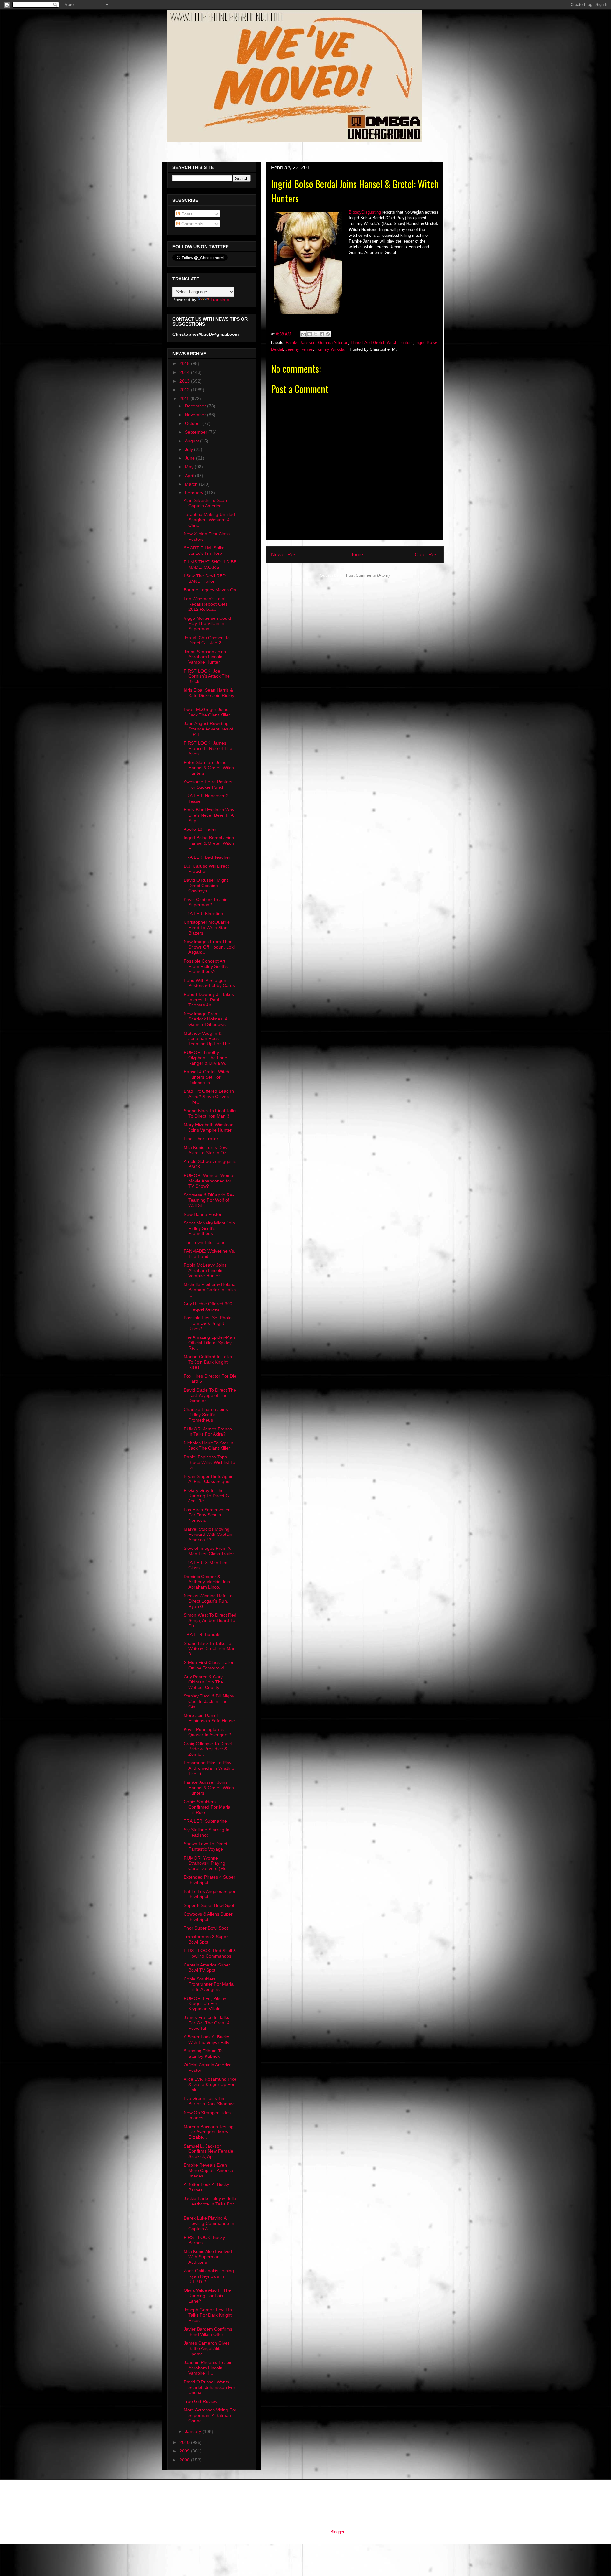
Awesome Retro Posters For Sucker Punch (208, 784)
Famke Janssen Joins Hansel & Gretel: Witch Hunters (209, 1788)
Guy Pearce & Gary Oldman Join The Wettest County (203, 1682)
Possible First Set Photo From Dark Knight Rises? (208, 1323)
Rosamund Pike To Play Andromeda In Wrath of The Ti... (210, 1768)
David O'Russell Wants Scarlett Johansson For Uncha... (209, 2387)
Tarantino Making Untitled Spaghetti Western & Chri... (209, 520)
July (190, 449)
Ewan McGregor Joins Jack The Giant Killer (207, 712)
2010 (185, 2442)
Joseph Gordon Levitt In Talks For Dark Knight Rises (208, 2315)
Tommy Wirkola (330, 349)
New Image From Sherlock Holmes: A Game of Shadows (205, 1019)
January (194, 2431)
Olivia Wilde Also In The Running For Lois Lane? (207, 2296)
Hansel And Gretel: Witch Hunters (382, 343)
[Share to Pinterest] (328, 334)
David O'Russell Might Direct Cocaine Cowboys (206, 886)
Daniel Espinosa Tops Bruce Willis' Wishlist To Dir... (209, 1462)
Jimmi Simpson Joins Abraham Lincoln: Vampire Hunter (205, 657)
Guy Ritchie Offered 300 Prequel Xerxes (208, 1306)
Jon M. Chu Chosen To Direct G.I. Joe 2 (207, 640)
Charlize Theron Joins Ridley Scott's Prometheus (206, 1415)
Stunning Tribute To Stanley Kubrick (203, 2054)
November (196, 415)
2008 (185, 2460)
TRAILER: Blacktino (203, 914)
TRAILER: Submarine (205, 1821)
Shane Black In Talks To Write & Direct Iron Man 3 (210, 1649)
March (192, 484)
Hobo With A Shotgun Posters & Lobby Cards (209, 983)
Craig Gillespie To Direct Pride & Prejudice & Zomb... (208, 1749)
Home (356, 555)
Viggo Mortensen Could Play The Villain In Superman (207, 624)
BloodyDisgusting (365, 212)
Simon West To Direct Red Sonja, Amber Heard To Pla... (210, 1620)
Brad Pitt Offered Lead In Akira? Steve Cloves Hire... (209, 1097)
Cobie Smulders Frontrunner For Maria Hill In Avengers (209, 1984)
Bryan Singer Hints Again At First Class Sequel (209, 1479)
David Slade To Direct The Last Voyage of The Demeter (210, 1395)
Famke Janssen (301, 343)
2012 (185, 390)
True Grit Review (200, 2401)
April (190, 476)
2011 (185, 399)
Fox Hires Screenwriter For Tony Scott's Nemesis (207, 1515)
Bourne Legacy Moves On (210, 590)
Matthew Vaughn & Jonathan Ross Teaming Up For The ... (209, 1039)
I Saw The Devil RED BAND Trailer (205, 579)
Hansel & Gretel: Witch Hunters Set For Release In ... (206, 1077)
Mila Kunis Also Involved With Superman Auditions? (208, 2257)
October (194, 423)
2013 (185, 381)
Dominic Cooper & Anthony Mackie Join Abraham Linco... (207, 1582)
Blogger (337, 2532)
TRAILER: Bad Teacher (207, 857)
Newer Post (284, 555)
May (190, 467)
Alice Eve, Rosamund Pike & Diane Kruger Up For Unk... (210, 2085)
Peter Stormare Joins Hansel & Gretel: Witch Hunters (209, 768)
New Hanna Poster (203, 1214)
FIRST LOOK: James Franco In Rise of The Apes (208, 748)
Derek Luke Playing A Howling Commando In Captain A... (209, 2223)
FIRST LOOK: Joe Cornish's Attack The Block (207, 676)
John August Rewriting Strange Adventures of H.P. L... (208, 729)
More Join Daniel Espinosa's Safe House (209, 1718)
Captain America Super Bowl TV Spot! (207, 1968)
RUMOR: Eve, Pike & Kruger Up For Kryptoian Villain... (205, 2004)
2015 (185, 363)
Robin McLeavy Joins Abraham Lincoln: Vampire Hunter (205, 1270)
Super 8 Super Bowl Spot (209, 1905)
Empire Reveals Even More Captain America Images (208, 2170)
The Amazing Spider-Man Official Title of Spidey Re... (209, 1343)
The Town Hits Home (205, 1242)
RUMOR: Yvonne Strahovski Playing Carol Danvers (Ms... (207, 1863)
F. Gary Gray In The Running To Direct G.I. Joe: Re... (208, 1496)
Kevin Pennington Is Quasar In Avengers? (207, 1732)
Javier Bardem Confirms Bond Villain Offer (208, 2332)
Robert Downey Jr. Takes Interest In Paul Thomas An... (209, 1000)
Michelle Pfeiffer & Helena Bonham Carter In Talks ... (210, 1290)
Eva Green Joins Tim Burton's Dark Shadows (210, 2101)
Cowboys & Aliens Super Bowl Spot (208, 1917)
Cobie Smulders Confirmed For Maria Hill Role (207, 1807)
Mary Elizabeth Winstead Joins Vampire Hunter (209, 1127)
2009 (185, 2451)
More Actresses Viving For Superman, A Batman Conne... (210, 2415)
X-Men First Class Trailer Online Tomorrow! (209, 1665)
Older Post (427, 555)
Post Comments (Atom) (368, 575)
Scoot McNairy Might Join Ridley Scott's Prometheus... (209, 1228)
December (196, 406)
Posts (186, 214)
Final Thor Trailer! (202, 1139)
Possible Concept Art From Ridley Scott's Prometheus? (206, 966)
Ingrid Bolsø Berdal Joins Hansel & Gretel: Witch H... (209, 843)
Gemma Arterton (333, 343)
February (195, 493)
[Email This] (304, 334)
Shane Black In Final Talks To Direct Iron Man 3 (210, 1113)
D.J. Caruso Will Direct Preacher (206, 869)
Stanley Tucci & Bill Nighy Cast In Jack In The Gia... (209, 1701)
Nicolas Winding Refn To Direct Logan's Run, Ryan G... (208, 1601)
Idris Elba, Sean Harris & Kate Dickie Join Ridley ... (209, 695)
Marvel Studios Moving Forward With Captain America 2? (208, 1535)
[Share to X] (316, 334)
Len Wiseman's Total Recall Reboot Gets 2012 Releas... (206, 604)
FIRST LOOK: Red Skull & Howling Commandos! (210, 1953)
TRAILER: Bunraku (203, 1634)
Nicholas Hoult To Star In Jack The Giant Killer (208, 1446)
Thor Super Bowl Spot (206, 1928)
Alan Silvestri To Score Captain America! (206, 503)
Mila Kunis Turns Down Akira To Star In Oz (207, 1150)
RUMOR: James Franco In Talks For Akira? (208, 1432)
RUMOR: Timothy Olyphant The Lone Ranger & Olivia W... (206, 1058)
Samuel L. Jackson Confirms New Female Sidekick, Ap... (208, 2151)
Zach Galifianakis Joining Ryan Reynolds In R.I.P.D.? (209, 2276)
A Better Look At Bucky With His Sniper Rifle (207, 2040)
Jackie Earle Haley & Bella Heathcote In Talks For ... (210, 2204)
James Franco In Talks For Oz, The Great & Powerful (207, 2023)
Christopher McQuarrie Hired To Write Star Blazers (207, 928)
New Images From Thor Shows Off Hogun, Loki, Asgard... (210, 947)
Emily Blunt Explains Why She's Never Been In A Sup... (209, 815)
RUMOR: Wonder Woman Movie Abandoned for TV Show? (210, 1181)
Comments (192, 224)
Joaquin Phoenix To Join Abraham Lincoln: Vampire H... (208, 2368)
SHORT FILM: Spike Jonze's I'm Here (204, 550)
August (193, 441)
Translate (220, 300)
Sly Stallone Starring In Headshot (207, 1832)
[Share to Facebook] (322, 334)
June (190, 458)
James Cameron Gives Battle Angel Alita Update (207, 2348)
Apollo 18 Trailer (200, 829)
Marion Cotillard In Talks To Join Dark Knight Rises (208, 1362)
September (197, 432)
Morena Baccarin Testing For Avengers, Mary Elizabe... (209, 2132)
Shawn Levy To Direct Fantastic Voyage (205, 1846)
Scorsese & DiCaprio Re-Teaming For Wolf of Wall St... (209, 1200)
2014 (185, 372)
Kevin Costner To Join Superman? (206, 902)
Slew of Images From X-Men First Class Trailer (209, 1551)
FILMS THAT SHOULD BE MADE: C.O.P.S (210, 565)
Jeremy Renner (299, 349)
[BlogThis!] (310, 334)
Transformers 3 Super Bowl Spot (206, 1939)
